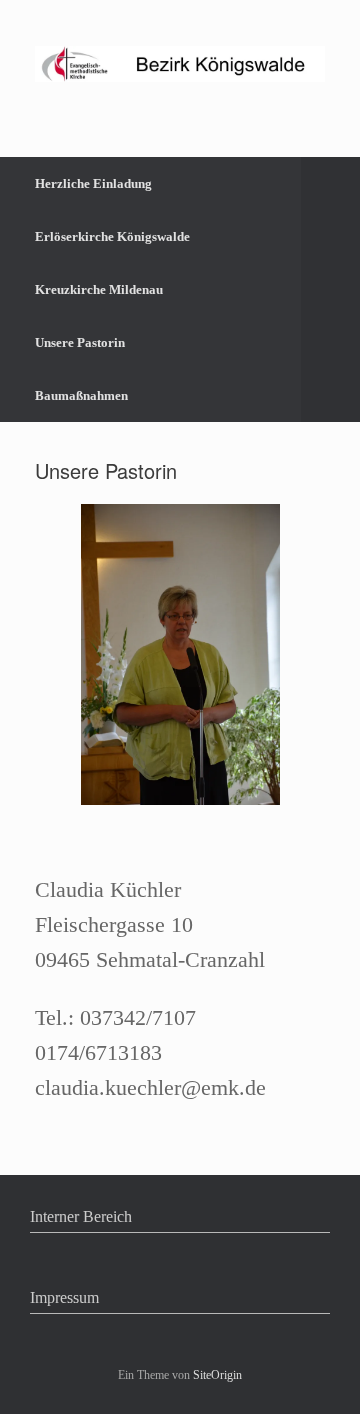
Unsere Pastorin (80, 342)
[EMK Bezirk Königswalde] (180, 63)
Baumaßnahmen (81, 395)
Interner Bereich (81, 1216)
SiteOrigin (217, 1375)
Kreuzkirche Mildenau (99, 289)
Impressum (64, 1297)
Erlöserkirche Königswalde (112, 236)
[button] (330, 289)
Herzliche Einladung (93, 183)
